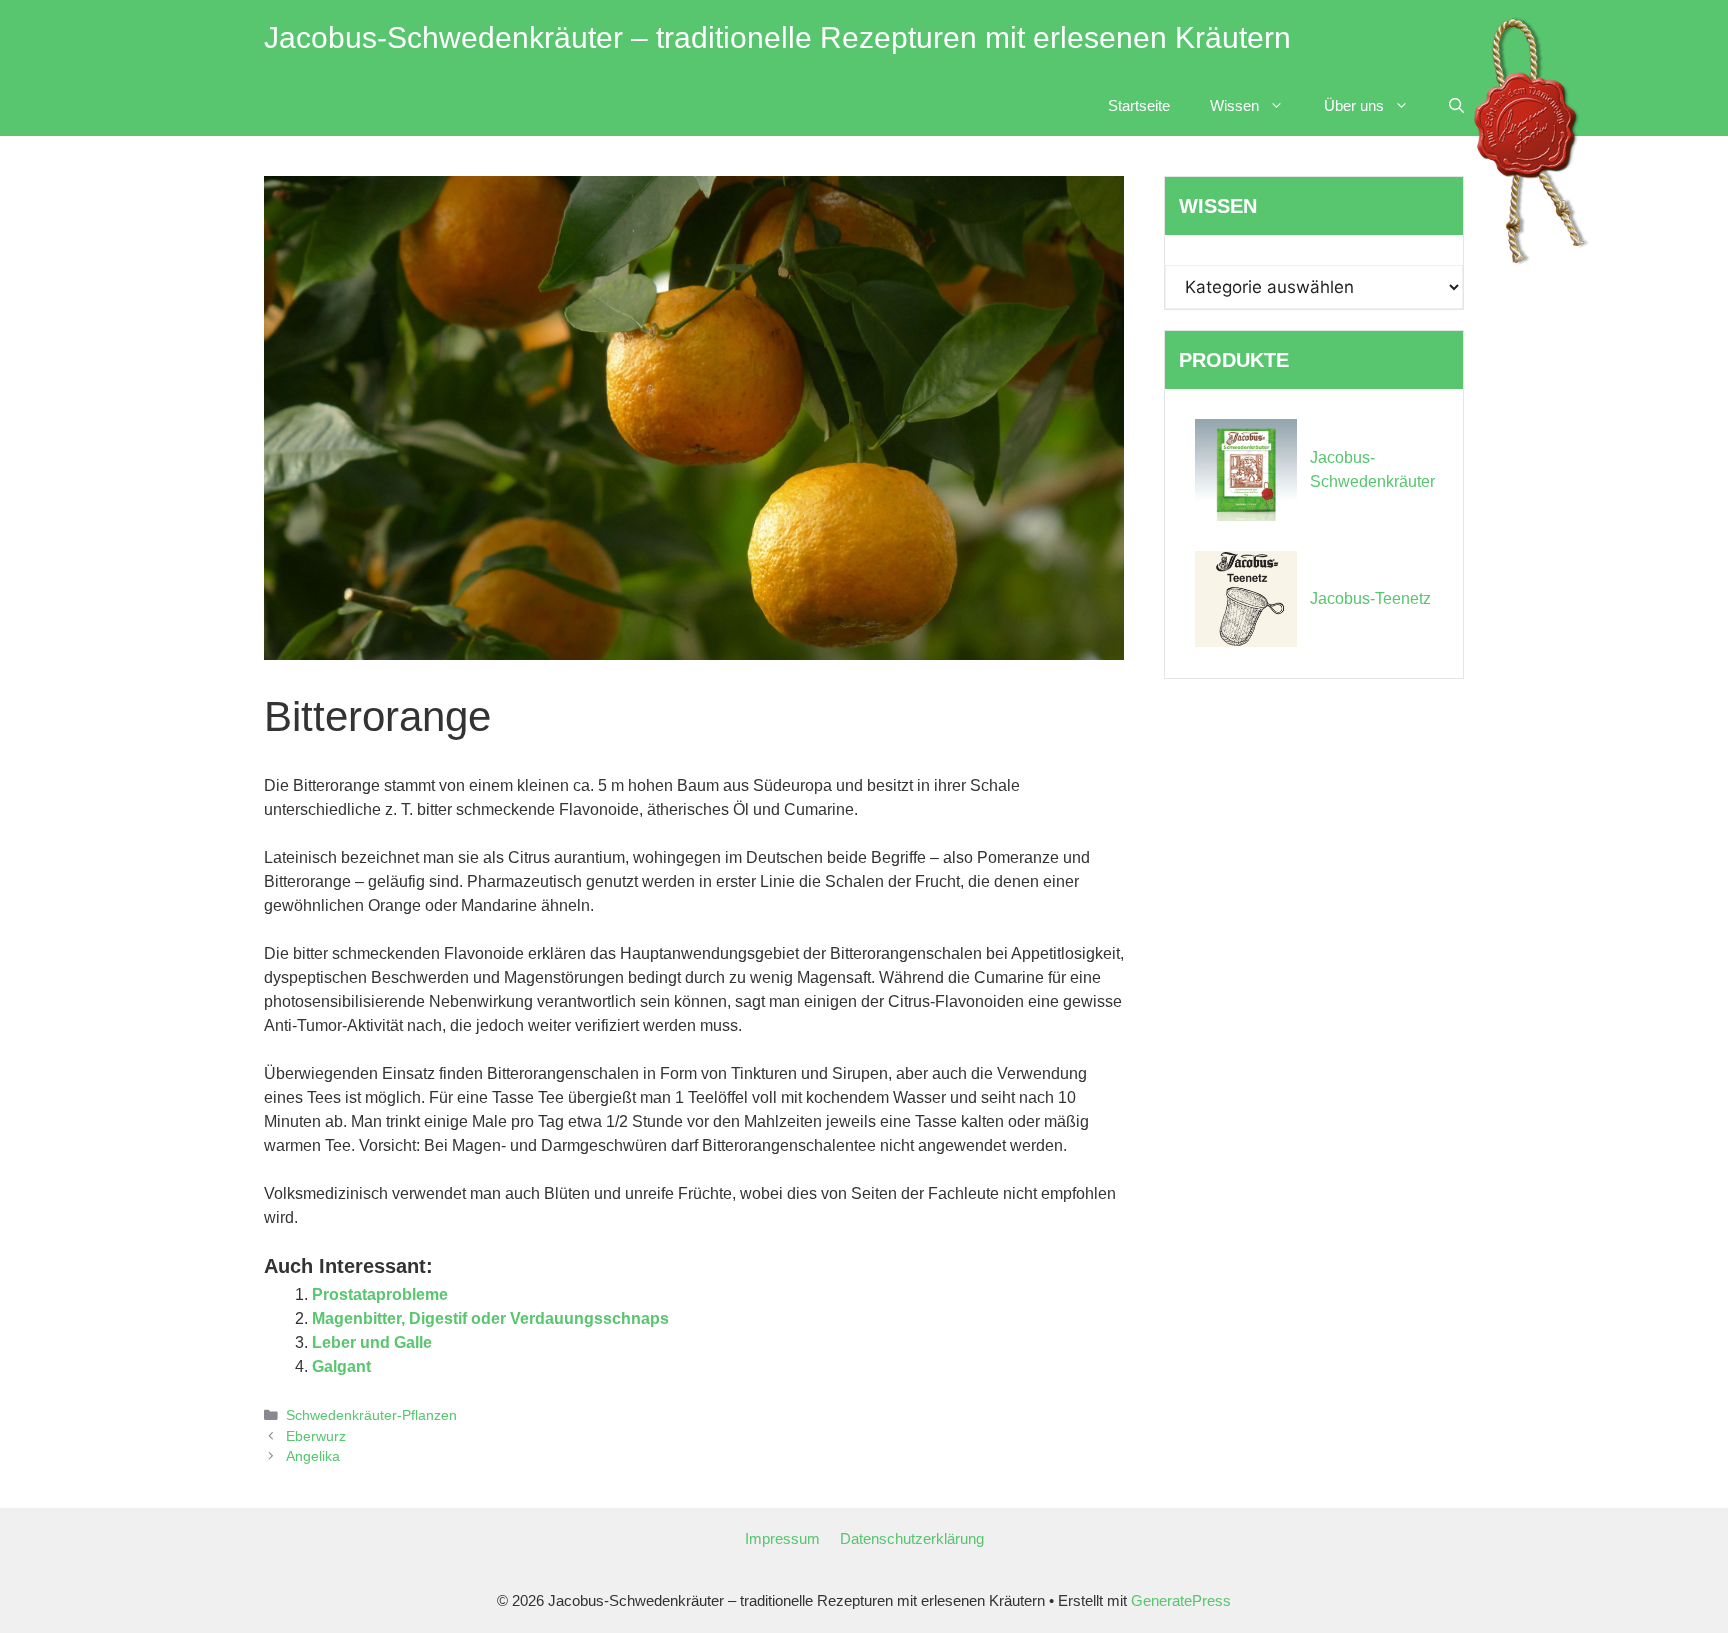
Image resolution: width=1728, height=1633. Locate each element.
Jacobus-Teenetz (1370, 598)
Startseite (1139, 105)
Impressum (782, 1538)
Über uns (1354, 105)
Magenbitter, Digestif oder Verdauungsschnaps (490, 1318)
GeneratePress (1181, 1600)
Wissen (1234, 105)
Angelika (313, 1456)
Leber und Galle (372, 1342)
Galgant (341, 1366)
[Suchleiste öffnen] (1456, 106)
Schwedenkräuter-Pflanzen (371, 1415)
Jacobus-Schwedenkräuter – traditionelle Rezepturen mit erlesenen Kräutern (777, 37)
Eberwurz (316, 1436)
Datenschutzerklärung (912, 1538)
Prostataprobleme (380, 1294)
